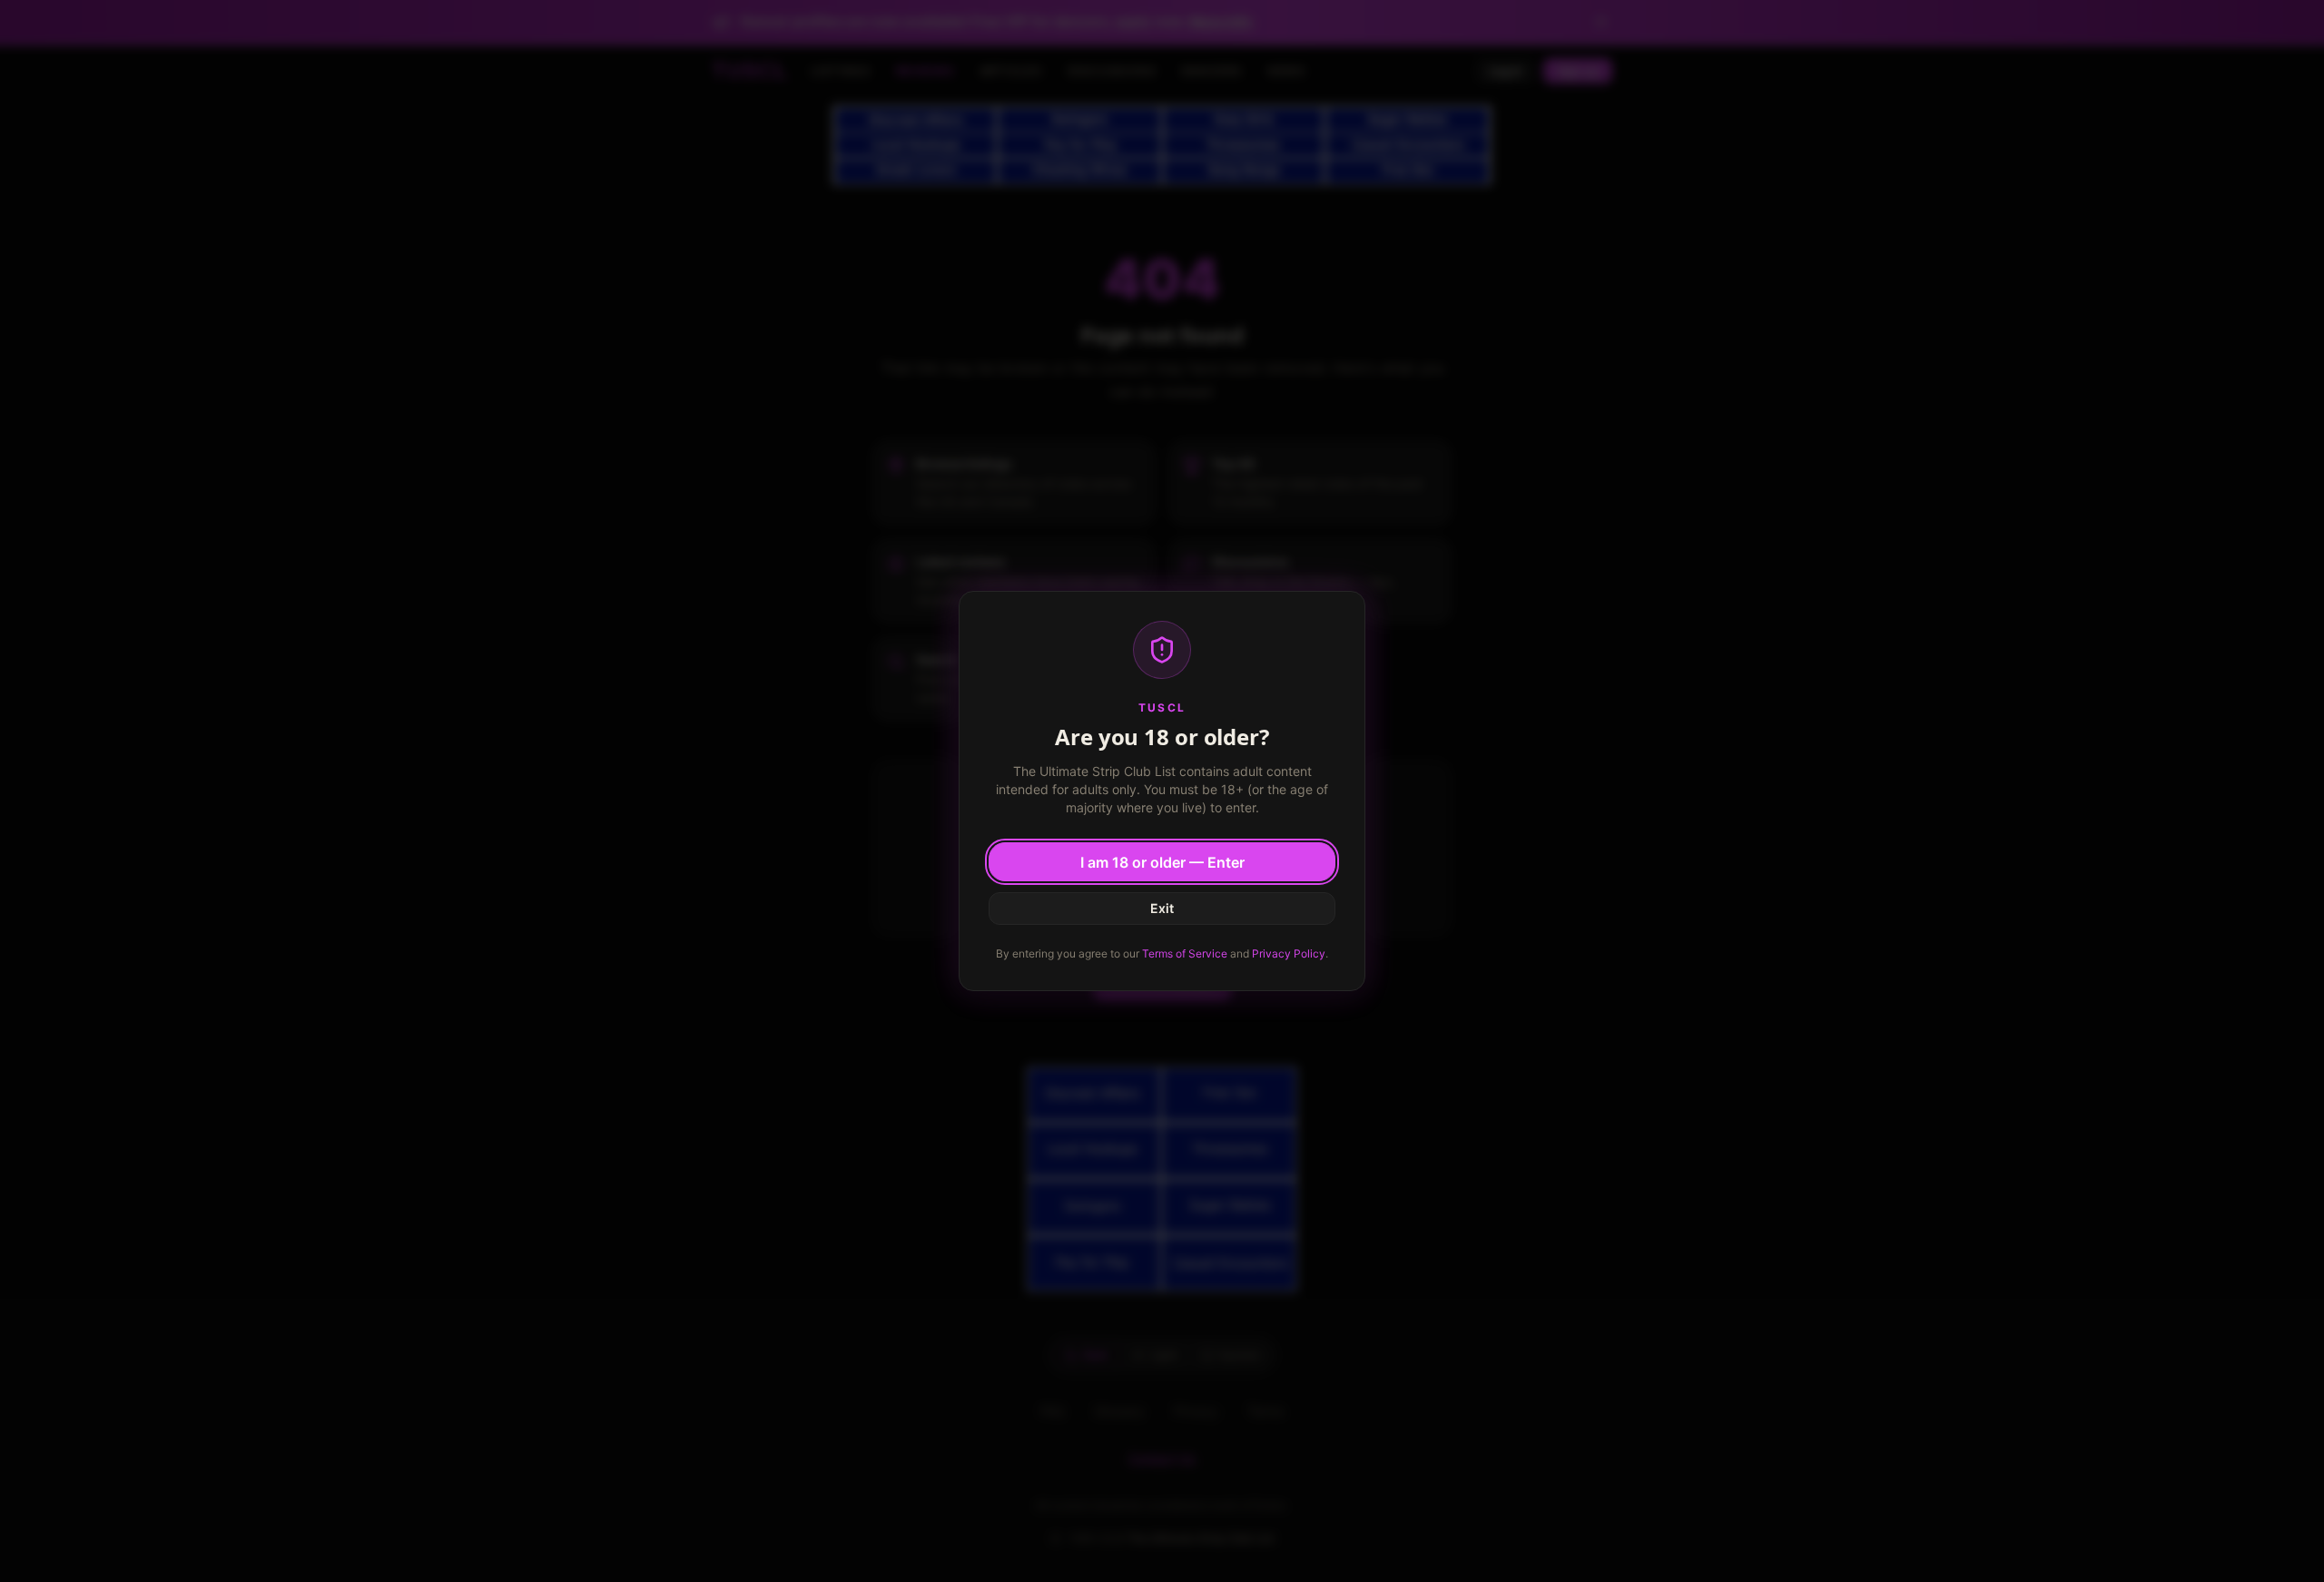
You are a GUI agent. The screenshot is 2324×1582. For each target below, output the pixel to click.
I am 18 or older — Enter (1162, 862)
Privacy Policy (1289, 953)
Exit (1162, 908)
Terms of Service (1185, 953)
